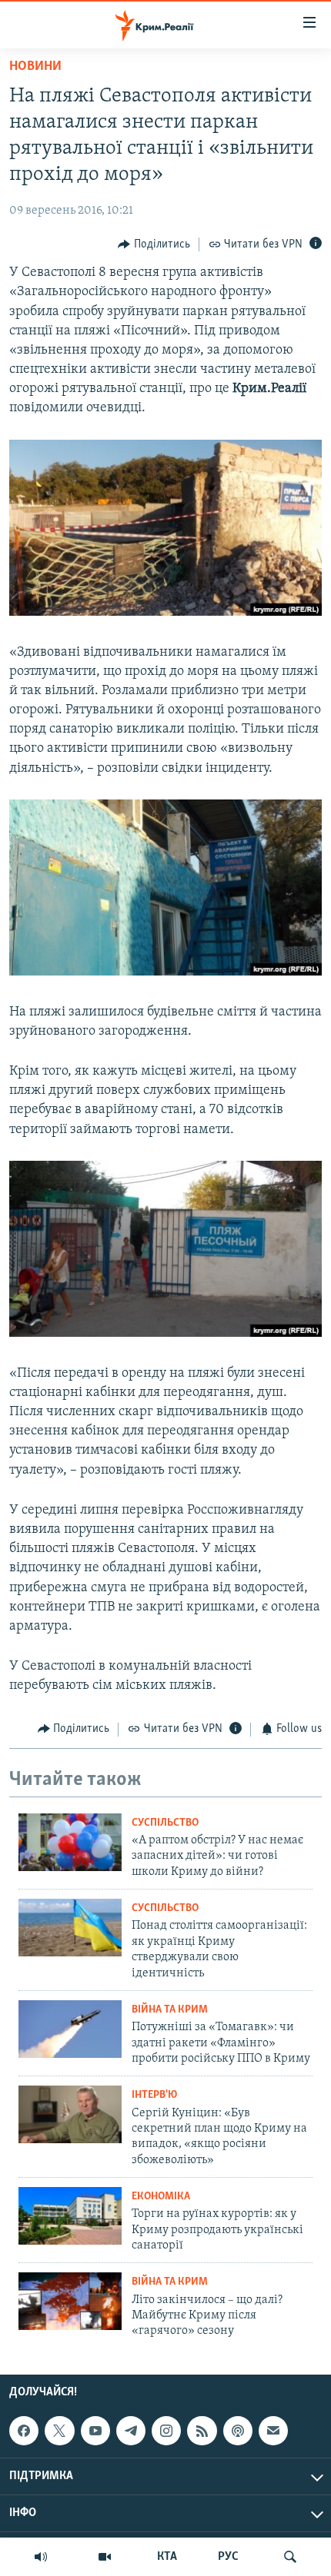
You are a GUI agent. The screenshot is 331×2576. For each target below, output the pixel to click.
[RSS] (202, 2431)
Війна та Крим (170, 2010)
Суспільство (165, 1823)
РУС (228, 2557)
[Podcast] (238, 2431)
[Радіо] (41, 2557)
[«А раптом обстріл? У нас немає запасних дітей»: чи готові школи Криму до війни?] (70, 1842)
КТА (167, 2557)
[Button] (154, 244)
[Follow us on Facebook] (24, 2431)
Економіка (161, 2197)
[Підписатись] (273, 2431)
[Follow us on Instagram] (166, 2431)
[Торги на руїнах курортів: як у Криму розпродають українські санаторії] (70, 2216)
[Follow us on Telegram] (131, 2431)
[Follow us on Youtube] (95, 2431)
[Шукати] (290, 2557)
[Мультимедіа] (105, 2557)
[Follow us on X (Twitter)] (59, 2431)
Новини (35, 67)
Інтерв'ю (154, 2095)
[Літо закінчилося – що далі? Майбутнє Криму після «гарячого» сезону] (70, 2301)
